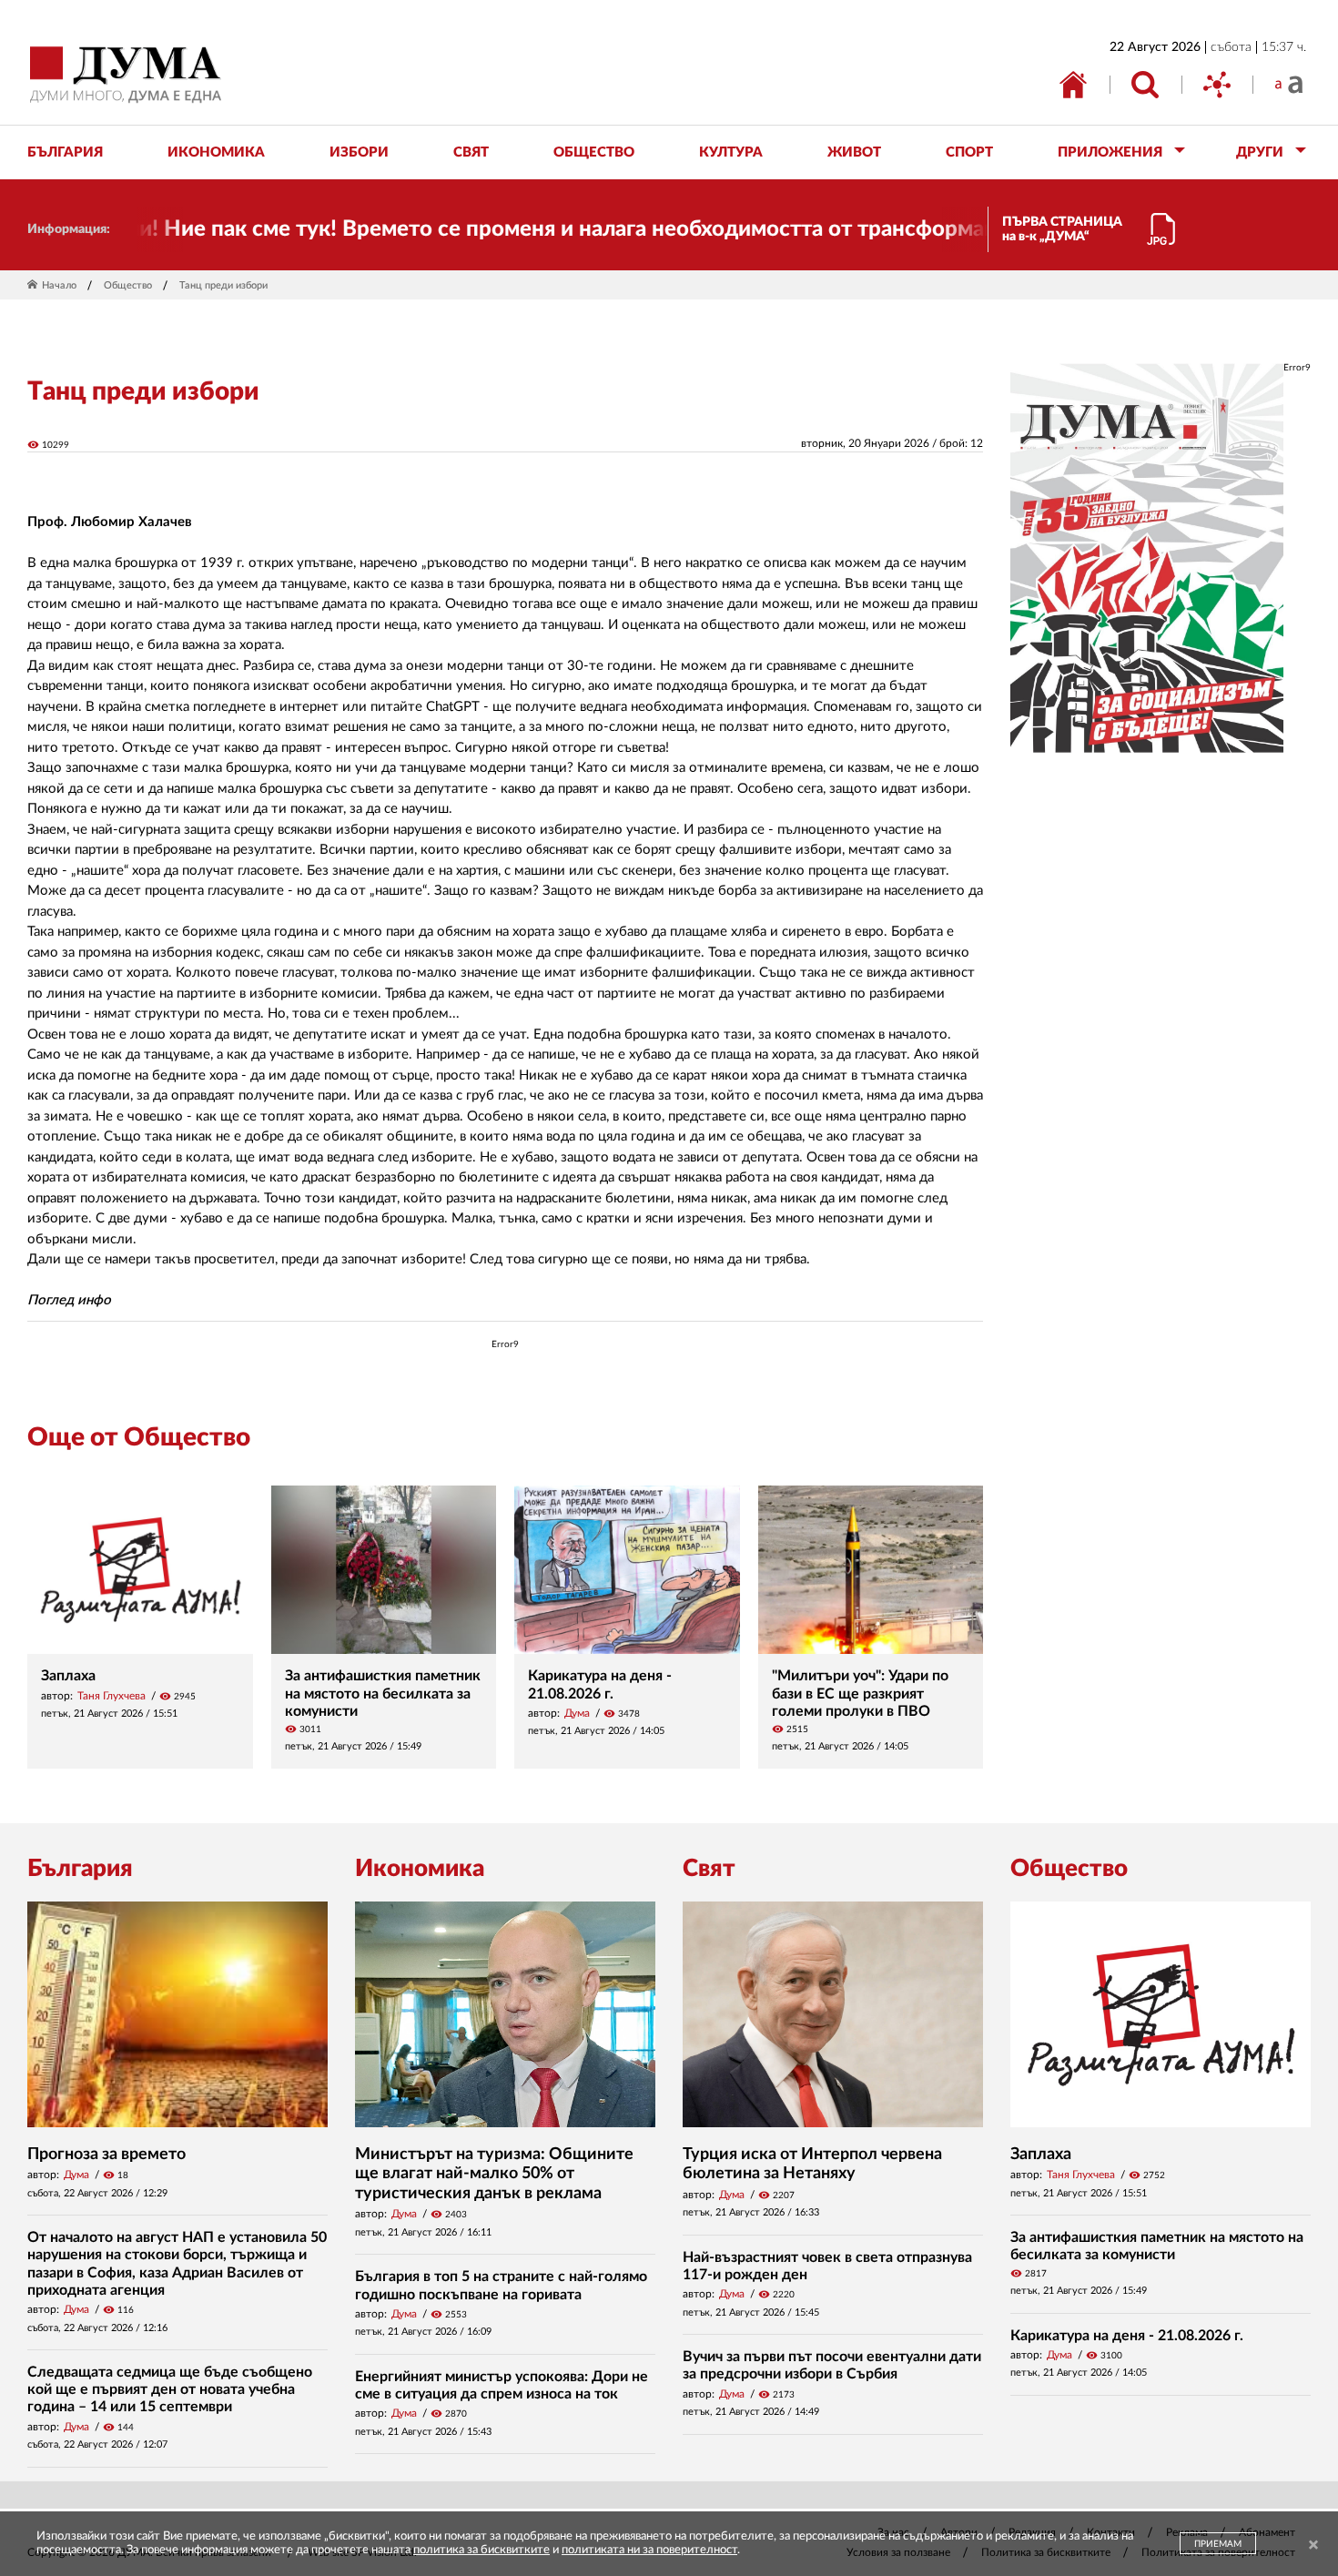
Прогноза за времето (106, 2155)
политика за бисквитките (481, 2550)
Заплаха (68, 1676)
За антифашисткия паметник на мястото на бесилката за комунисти (383, 1693)
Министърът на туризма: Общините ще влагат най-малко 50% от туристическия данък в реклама (494, 2174)
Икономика (420, 1869)
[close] (1313, 2546)
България (80, 1869)
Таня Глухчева (111, 1696)
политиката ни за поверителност (649, 2550)
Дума (577, 1713)
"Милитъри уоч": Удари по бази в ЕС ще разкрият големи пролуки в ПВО (860, 1693)
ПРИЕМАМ (1218, 2544)
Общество (128, 285)
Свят (709, 1869)
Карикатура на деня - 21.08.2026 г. (1127, 2336)
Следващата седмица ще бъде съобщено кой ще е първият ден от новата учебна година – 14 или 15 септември (170, 2389)
